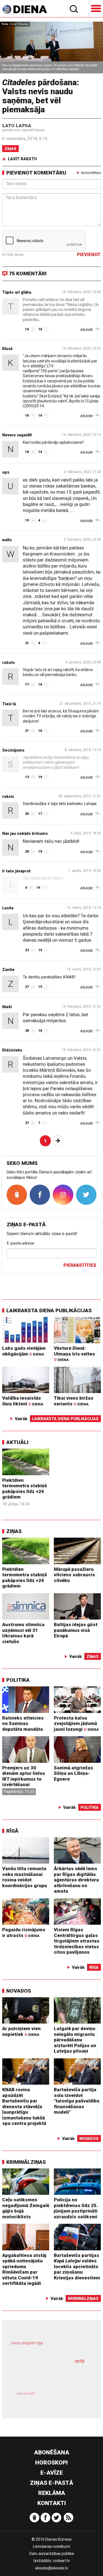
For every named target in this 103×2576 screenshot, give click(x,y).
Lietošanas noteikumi (51, 2546)
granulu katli (26, 2393)
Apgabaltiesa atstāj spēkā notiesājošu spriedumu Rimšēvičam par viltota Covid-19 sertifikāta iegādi (24, 2269)
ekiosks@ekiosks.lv (52, 2568)
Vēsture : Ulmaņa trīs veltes (74, 1354)
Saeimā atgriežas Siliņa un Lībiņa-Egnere (73, 1773)
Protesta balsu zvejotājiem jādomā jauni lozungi (76, 1723)
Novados (19, 1991)
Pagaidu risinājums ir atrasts (24, 1932)
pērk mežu (49, 2347)
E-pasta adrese (20, 1243)
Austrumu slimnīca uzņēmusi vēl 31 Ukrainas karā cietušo (23, 1633)
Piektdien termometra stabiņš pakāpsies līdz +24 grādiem (25, 1489)
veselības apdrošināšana (44, 2375)
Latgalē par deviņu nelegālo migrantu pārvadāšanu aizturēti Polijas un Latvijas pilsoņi (75, 2040)
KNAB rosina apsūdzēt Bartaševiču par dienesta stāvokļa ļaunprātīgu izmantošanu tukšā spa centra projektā (24, 2106)
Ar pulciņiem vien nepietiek (21, 2031)
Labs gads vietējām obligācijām (24, 1351)
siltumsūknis (70, 2399)
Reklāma (52, 2493)
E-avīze (52, 2473)
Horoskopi (51, 2463)
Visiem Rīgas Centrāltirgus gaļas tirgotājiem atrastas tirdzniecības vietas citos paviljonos (77, 1941)
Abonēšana (52, 2452)
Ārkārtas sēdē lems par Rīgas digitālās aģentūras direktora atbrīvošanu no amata (76, 1880)
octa (80, 2361)
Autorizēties (91, 173)
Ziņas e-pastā (51, 2483)
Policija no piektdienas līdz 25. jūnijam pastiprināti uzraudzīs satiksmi (76, 2208)
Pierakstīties (80, 1265)
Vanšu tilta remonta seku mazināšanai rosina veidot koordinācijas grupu (25, 1877)
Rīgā (12, 1831)
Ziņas (10, 149)
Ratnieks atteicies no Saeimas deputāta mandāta (23, 1723)
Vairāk (21, 1419)
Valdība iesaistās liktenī (23, 1401)
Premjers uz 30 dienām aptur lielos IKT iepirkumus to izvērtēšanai (24, 1776)
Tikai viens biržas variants (74, 1401)
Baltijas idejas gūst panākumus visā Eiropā (76, 1630)
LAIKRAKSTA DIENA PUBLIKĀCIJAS (49, 1310)
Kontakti (52, 2503)
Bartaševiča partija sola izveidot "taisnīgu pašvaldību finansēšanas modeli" (77, 2101)
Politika (18, 1680)
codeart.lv (61, 2561)
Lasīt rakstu (22, 159)
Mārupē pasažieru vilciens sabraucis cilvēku (74, 1575)
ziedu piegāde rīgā (27, 2343)
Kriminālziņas (26, 2162)
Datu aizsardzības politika (52, 2554)
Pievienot (89, 255)
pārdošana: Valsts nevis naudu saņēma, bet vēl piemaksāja (41, 96)
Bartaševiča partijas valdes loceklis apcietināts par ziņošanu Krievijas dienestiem (77, 2266)
